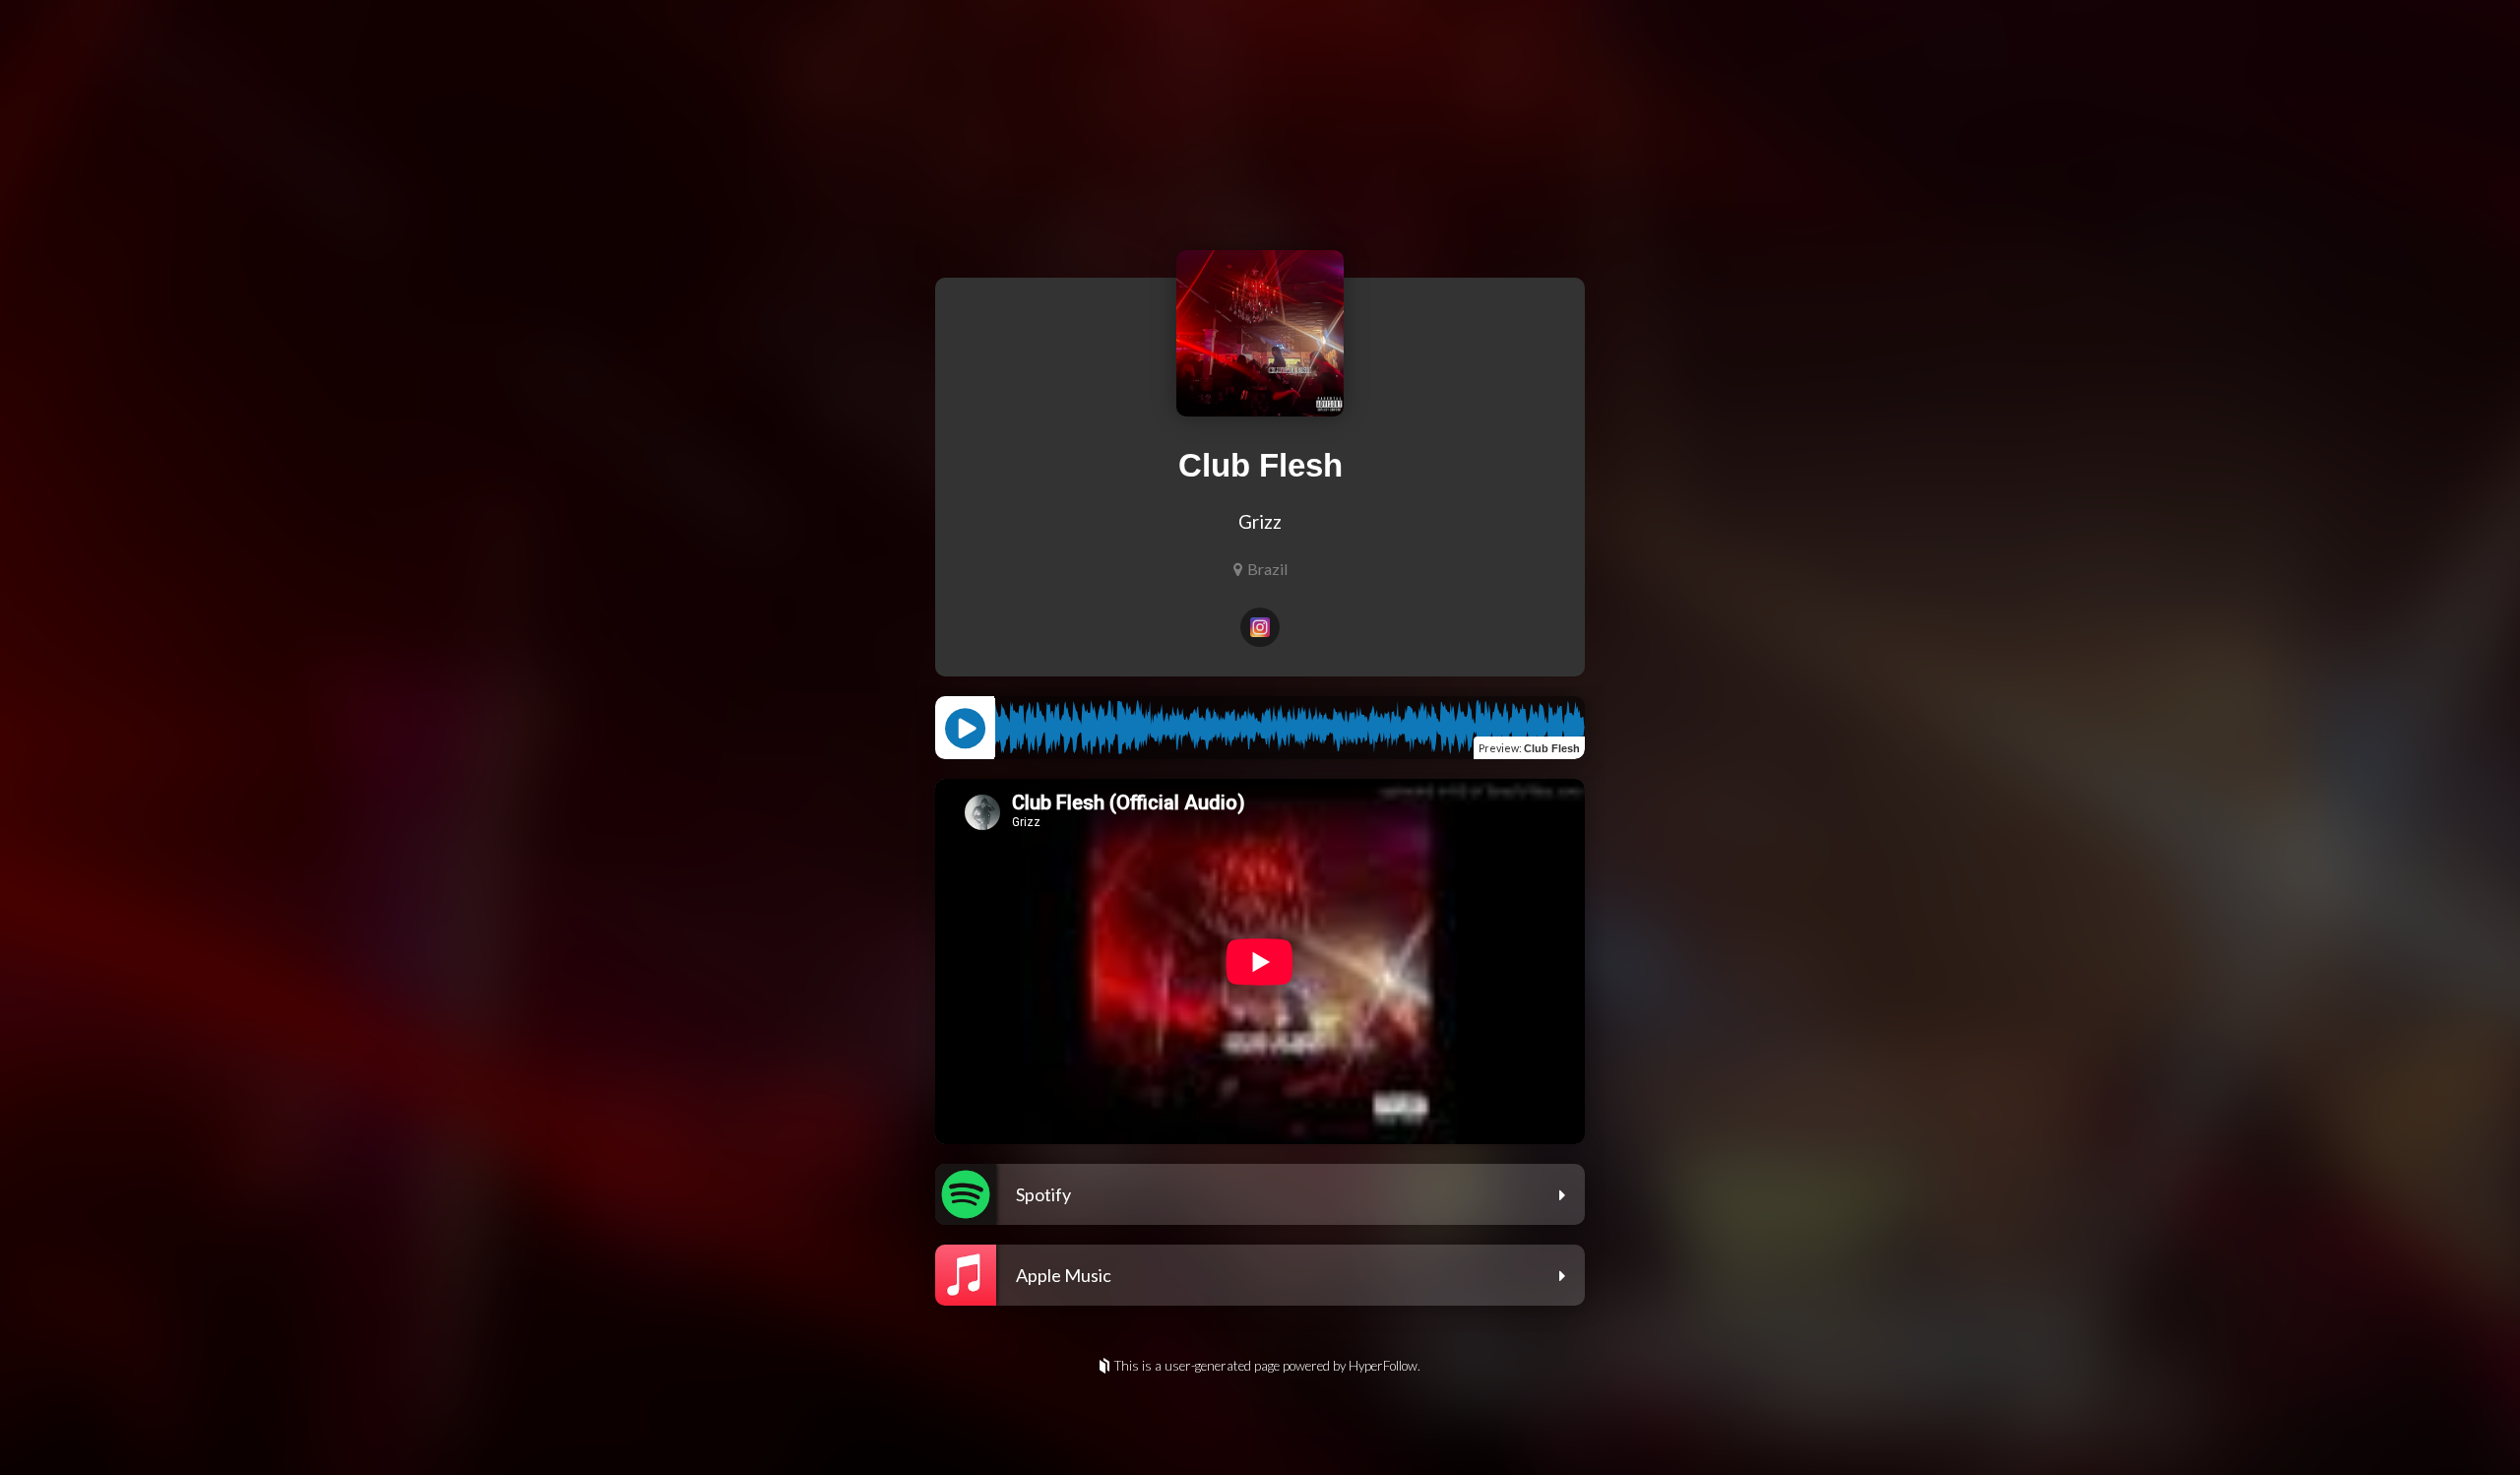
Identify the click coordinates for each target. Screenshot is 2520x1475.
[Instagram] (1260, 627)
